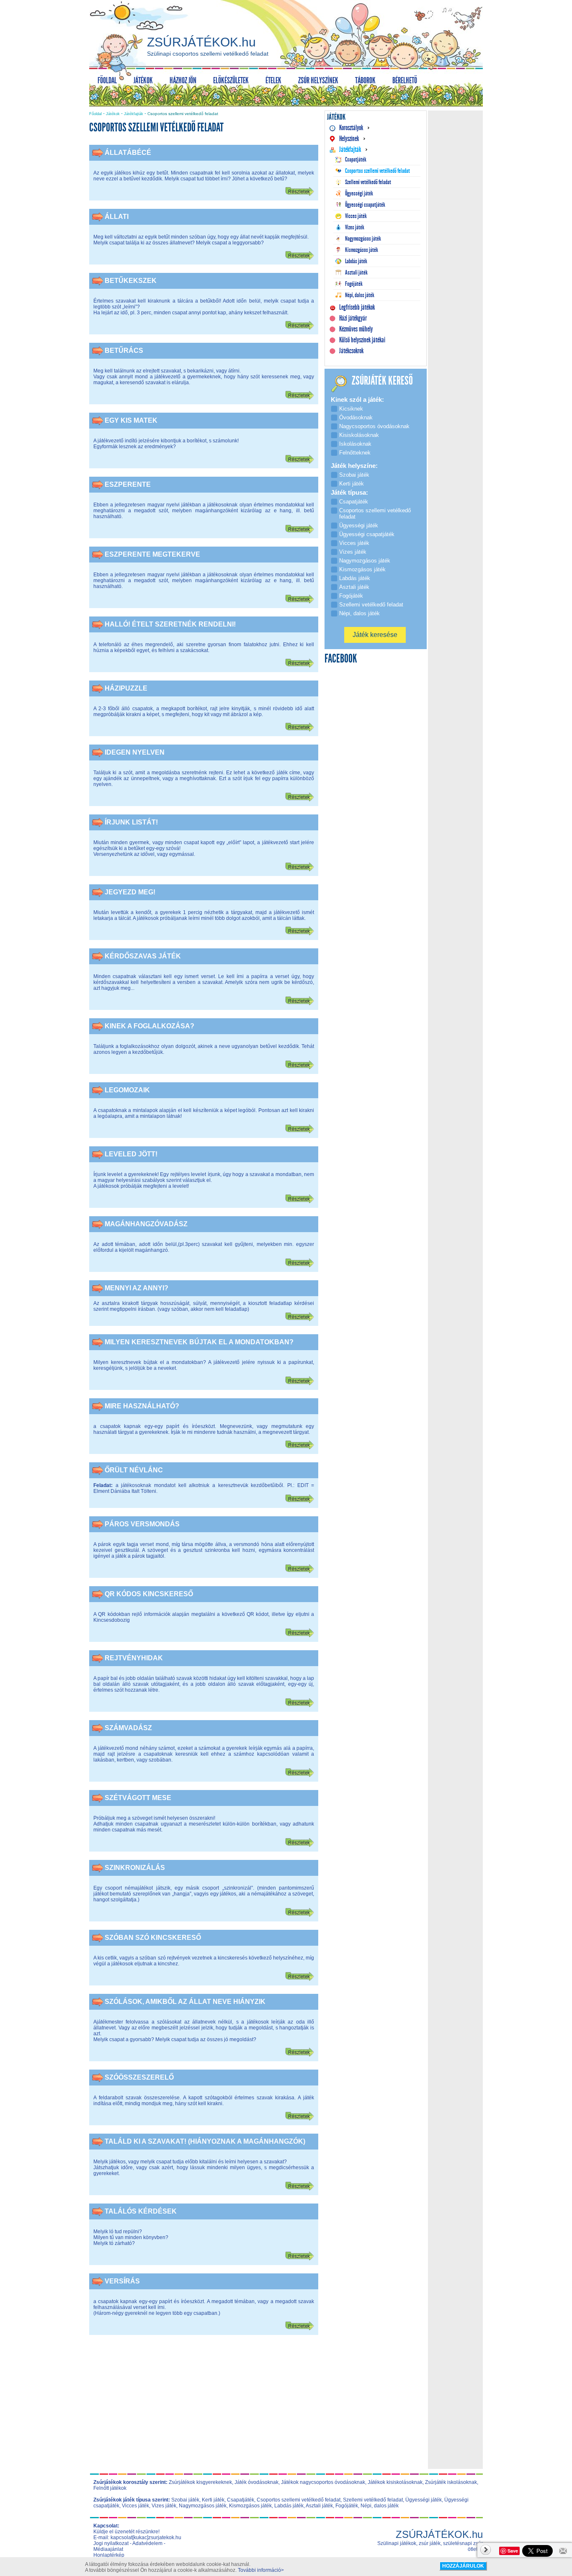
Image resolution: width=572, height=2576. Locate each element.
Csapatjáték (241, 2500)
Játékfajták (134, 114)
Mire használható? (142, 1406)
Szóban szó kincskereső (153, 1938)
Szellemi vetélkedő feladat (373, 2500)
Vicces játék (135, 2506)
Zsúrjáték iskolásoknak (451, 2482)
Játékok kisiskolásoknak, (396, 2482)
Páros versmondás (142, 1524)
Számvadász (128, 1728)
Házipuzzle (126, 688)
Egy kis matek (131, 420)
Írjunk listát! (131, 822)
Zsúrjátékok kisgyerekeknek (200, 2482)
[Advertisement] (204, 2408)
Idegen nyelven (135, 752)
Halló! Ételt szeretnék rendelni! (170, 624)
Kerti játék (213, 2500)
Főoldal (95, 114)
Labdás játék (289, 2506)
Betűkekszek (131, 281)
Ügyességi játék (424, 2500)
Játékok (113, 114)
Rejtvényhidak (134, 1658)
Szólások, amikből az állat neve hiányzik (185, 2002)
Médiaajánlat (108, 2549)
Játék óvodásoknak (256, 2482)
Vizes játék (164, 2506)
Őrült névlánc (134, 1470)
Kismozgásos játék (250, 2506)
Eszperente (128, 484)
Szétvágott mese (138, 1798)
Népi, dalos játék (380, 2506)
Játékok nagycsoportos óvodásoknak (323, 2482)
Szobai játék (185, 2500)
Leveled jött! (131, 1154)
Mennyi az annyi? (137, 1288)
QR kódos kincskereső (149, 1594)
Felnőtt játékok (110, 2488)
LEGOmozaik (127, 1090)
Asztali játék (319, 2506)
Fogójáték (347, 2506)
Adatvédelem (147, 2543)
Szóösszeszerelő (139, 2077)
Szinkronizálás (135, 1868)
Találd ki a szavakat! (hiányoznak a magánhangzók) (205, 2141)
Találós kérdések (141, 2211)
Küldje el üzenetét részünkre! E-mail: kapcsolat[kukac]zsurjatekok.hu (137, 2535)
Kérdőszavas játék (143, 956)
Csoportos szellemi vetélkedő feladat (299, 2500)
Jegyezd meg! (130, 892)
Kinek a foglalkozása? (149, 1026)
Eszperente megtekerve (152, 554)
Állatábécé (128, 153)
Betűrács (124, 351)
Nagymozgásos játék (203, 2506)
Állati (117, 217)
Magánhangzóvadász (146, 1224)
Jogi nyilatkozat (111, 2543)
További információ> (261, 2570)
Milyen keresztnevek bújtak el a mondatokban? (199, 1342)
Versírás (122, 2281)
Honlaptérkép (109, 2555)
